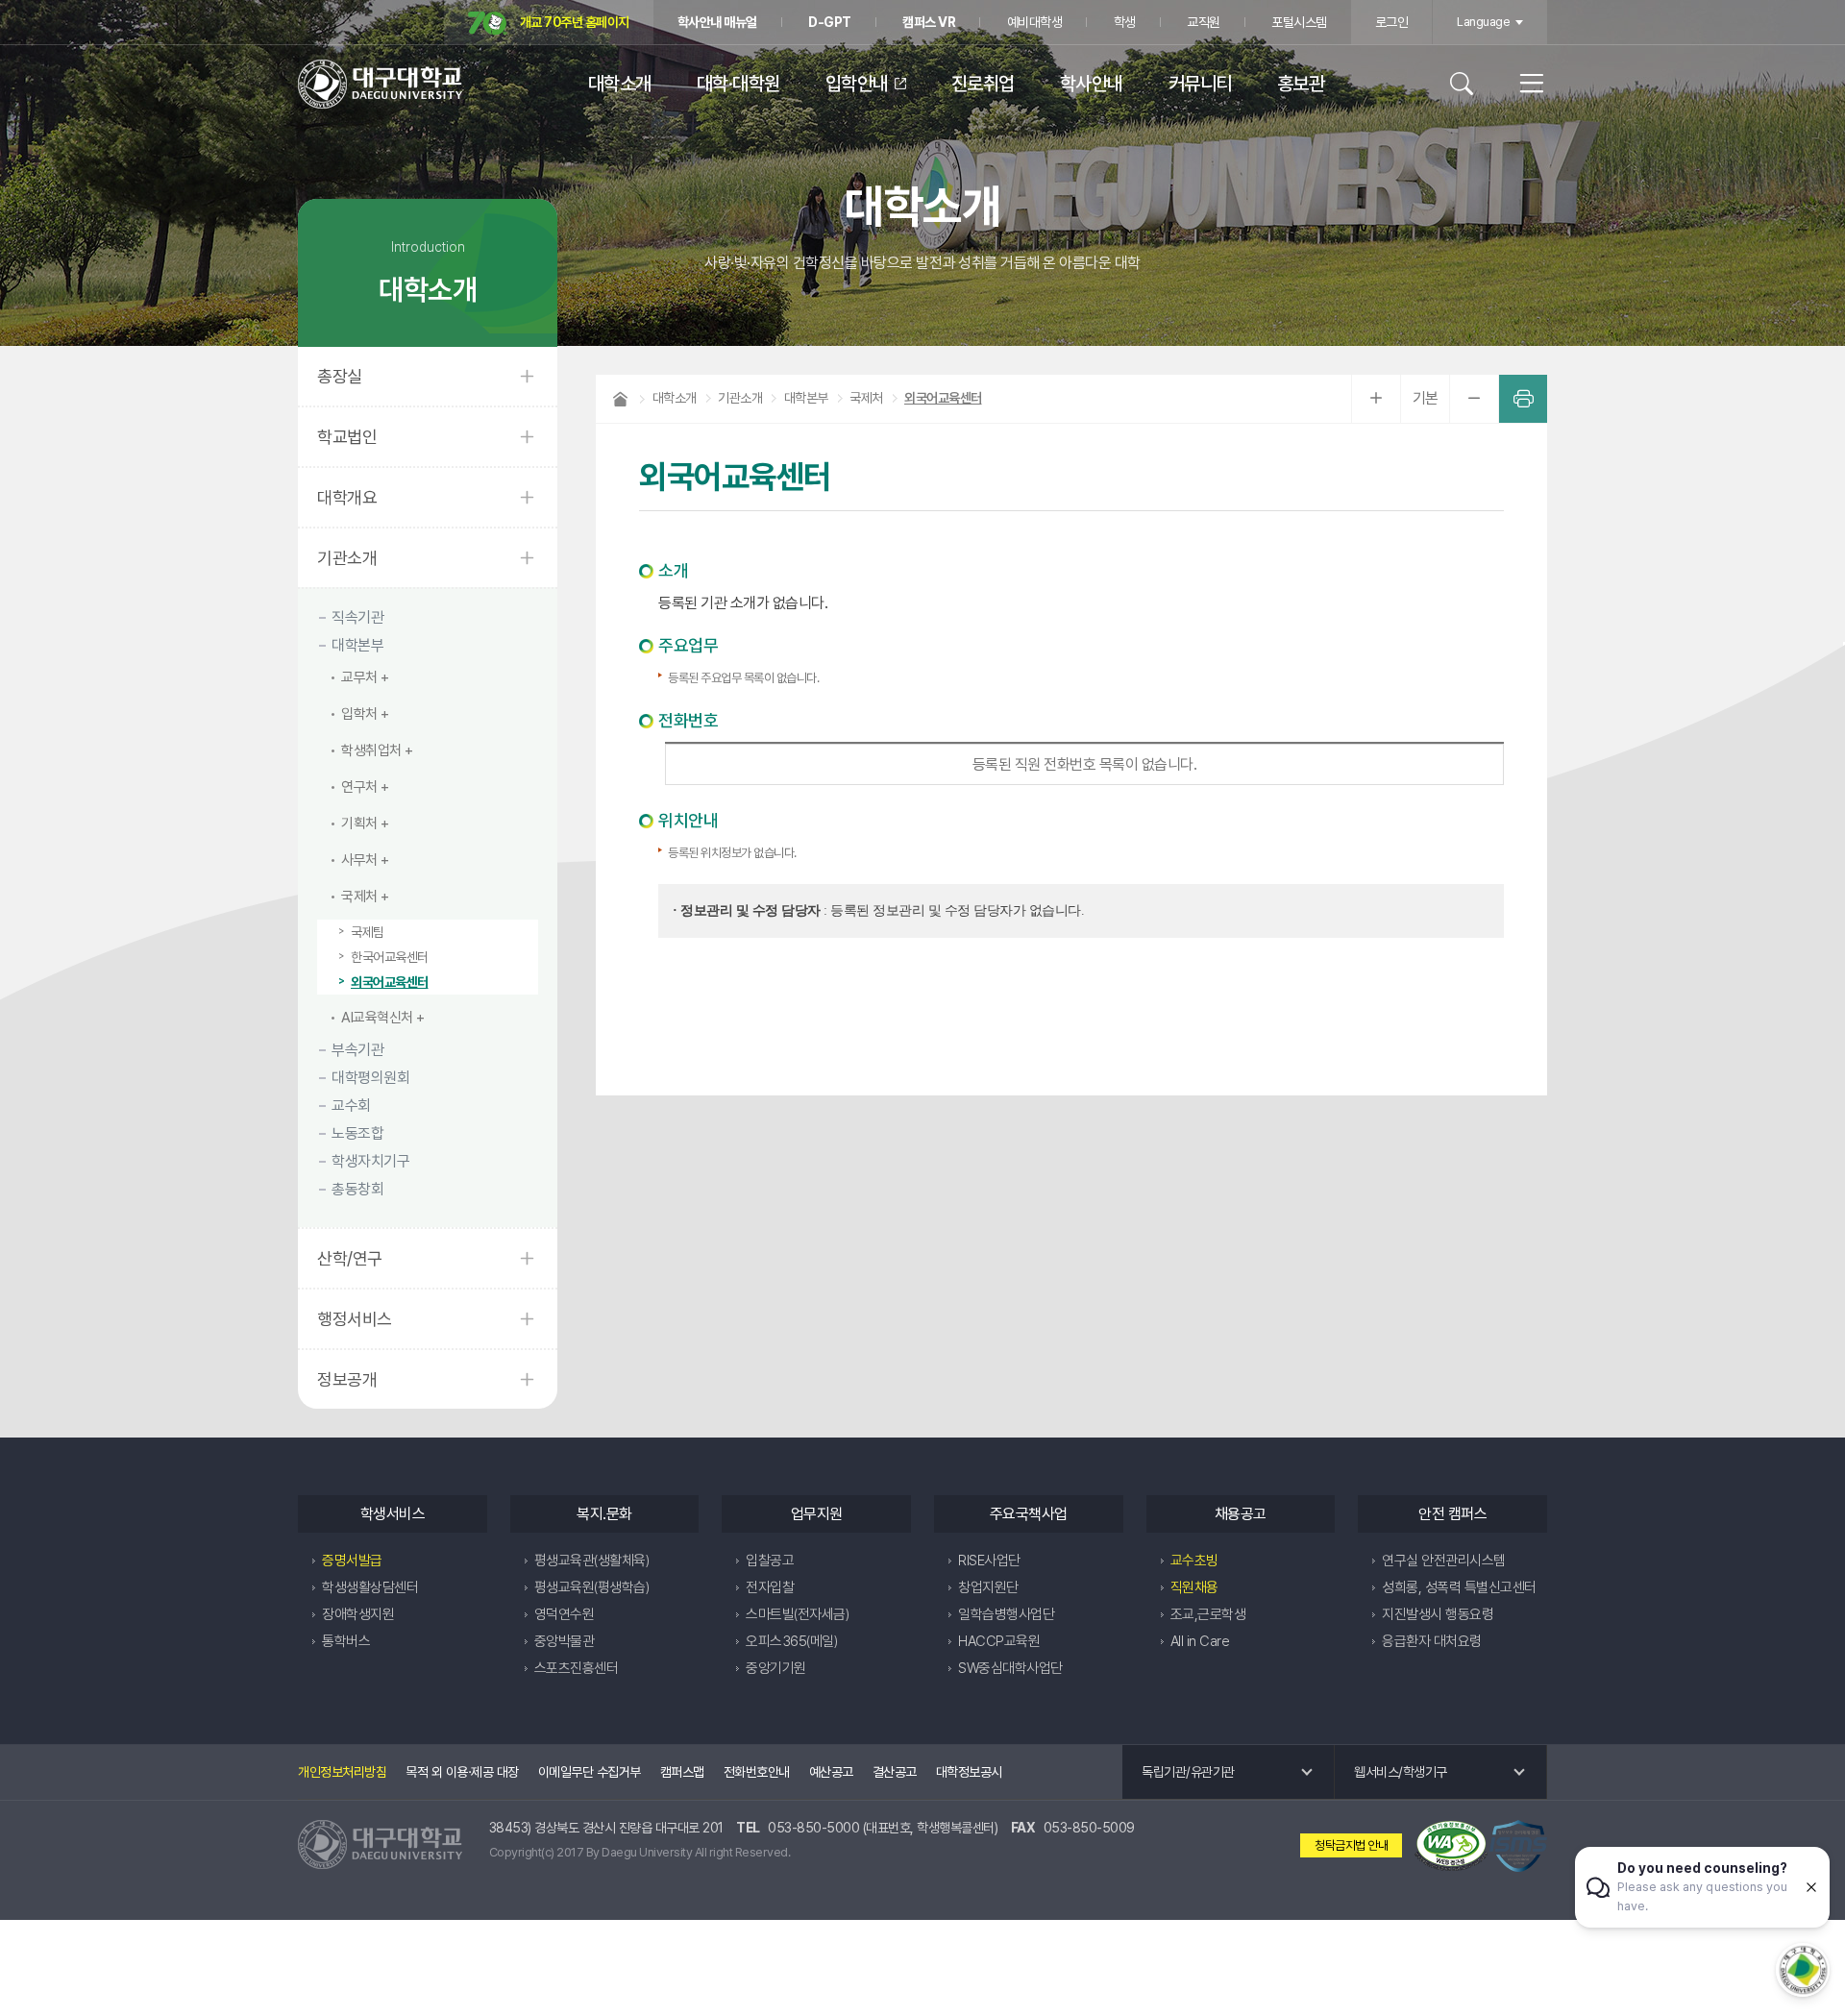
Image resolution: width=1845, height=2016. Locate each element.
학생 (1125, 22)
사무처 (359, 860)
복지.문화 (604, 1514)
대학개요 (347, 497)
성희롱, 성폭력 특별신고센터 (1459, 1587)
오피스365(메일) (791, 1641)
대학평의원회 (370, 1078)
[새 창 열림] (1451, 1845)
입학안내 (857, 84)
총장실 (340, 376)
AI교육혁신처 (377, 1018)
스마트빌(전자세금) (797, 1614)
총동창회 (357, 1189)
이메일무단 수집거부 (590, 1772)
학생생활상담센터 (370, 1587)
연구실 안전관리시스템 (1444, 1561)
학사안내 (1092, 84)
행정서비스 (355, 1319)
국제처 (359, 897)
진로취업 (983, 84)
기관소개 (347, 558)
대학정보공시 (969, 1772)
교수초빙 (1194, 1561)
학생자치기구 (370, 1161)
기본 (1426, 398)
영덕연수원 (565, 1614)
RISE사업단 (989, 1561)
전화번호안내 (757, 1772)
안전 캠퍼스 (1452, 1514)
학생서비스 (393, 1514)
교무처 (359, 677)
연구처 (359, 787)
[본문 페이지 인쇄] (1523, 399)
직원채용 (1194, 1587)
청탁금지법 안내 (1351, 1845)
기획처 (359, 824)
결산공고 (895, 1772)
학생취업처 (371, 750)
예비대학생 (1035, 22)
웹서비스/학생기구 (1401, 1772)
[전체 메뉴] (1522, 84)
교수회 (351, 1106)
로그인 (1392, 22)
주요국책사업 (1029, 1514)
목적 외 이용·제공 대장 (462, 1772)
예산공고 (831, 1772)
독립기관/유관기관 (1188, 1772)
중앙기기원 (776, 1668)
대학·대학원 (738, 84)
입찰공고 (770, 1561)
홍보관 (1301, 84)
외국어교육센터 (390, 982)
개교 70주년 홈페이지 (573, 22)
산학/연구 (350, 1258)
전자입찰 (770, 1587)
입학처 (359, 714)
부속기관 (357, 1050)
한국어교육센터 (390, 957)
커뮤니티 (1200, 84)
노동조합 (357, 1133)
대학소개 (620, 84)
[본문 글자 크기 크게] (1376, 399)
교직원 (1204, 22)
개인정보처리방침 (342, 1772)
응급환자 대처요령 (1432, 1641)
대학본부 (357, 645)
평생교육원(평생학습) (592, 1587)
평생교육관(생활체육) (592, 1561)
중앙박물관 (565, 1641)
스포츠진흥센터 (577, 1668)
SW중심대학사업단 (1010, 1668)
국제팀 (368, 932)
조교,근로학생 (1208, 1614)
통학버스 (346, 1641)
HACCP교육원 (999, 1641)
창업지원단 (988, 1587)
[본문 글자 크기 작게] (1474, 399)
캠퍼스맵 (682, 1772)
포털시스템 (1299, 22)
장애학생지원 (358, 1614)
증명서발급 (352, 1561)
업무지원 (817, 1514)
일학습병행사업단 (1006, 1614)
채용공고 (1241, 1514)
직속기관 (357, 617)
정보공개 (347, 1379)
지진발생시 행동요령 (1438, 1614)
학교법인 (347, 437)
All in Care (1200, 1641)
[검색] (1471, 84)
